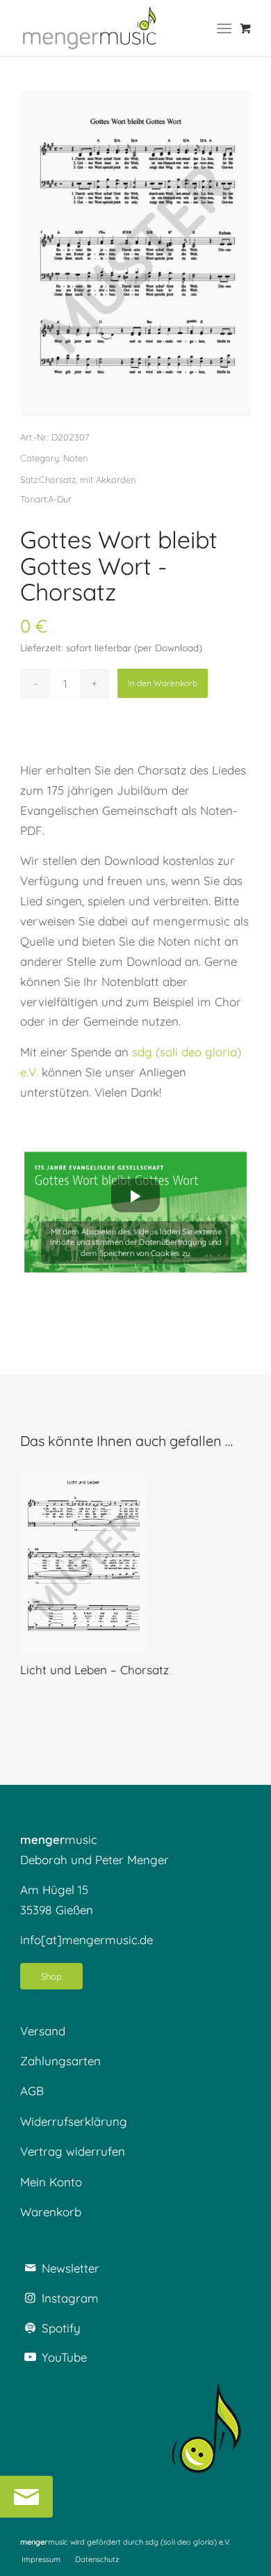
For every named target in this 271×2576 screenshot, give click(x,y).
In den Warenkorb (163, 683)
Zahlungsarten (60, 2061)
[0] (246, 28)
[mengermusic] (90, 28)
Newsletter (71, 2268)
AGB (32, 2091)
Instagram (70, 2298)
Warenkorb (51, 2212)
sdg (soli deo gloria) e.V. (188, 2542)
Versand (43, 2031)
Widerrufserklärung (74, 2121)
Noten (75, 458)
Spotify (61, 2328)
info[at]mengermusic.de (87, 1940)
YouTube (64, 2357)
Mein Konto (51, 2182)
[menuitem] (227, 28)
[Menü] (224, 28)
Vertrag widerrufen (73, 2151)
